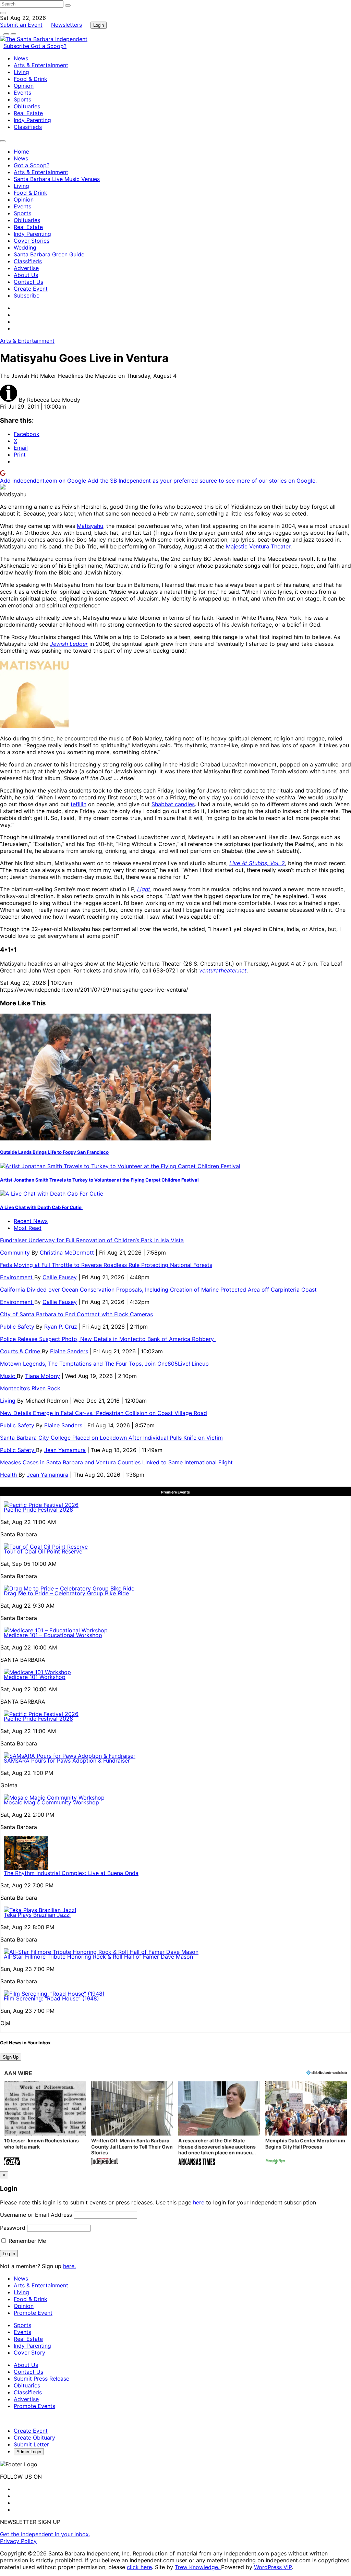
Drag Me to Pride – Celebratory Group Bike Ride (66, 1593)
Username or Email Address (36, 2215)
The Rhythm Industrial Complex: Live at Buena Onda (71, 1873)
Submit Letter (31, 2444)
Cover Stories (32, 241)
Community (16, 1253)
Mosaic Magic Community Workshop (51, 1802)
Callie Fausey (60, 1277)
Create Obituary (34, 2438)
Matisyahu (90, 526)
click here (139, 2567)
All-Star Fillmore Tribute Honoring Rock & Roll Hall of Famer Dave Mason (98, 1957)
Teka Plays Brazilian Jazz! (37, 1915)
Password (13, 2228)
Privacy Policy (18, 2541)
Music (8, 1376)
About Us (26, 275)
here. (69, 2266)
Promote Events (34, 2406)
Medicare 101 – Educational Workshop (53, 1635)
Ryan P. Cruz (61, 1327)
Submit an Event (21, 25)
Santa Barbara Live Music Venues (57, 179)
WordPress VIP (273, 2567)
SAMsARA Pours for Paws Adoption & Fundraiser (67, 1761)
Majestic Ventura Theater (258, 546)
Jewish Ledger (69, 644)
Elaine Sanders (69, 1351)
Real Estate (28, 113)
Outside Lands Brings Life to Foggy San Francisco (54, 1152)
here (199, 2202)
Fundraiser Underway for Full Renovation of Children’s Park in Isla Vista (92, 1240)
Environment (17, 1277)
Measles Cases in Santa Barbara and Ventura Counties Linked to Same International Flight (116, 1462)
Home (21, 152)
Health (9, 1475)
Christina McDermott (67, 1253)
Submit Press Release (41, 2379)
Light (144, 889)
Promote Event (33, 2313)
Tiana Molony (43, 1376)
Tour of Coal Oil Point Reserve (43, 1551)
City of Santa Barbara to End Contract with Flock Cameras (76, 1314)
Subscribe (17, 46)
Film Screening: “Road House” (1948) (51, 1998)
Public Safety (18, 1327)
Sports (22, 99)
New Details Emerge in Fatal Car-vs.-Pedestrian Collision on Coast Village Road (104, 1413)
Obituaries (27, 106)
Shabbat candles (173, 804)
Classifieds (28, 127)
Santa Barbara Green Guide (49, 254)
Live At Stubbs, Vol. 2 (257, 863)
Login (99, 25)
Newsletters (66, 25)
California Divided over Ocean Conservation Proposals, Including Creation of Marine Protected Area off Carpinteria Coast (158, 1290)
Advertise (26, 268)
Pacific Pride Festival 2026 (38, 1510)
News (21, 58)
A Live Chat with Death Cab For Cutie (41, 1207)
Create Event (31, 289)
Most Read (28, 1228)
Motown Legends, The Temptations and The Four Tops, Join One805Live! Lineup (104, 1364)
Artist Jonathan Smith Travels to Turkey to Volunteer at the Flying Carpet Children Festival (99, 1180)
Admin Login (29, 2452)
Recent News (31, 1221)
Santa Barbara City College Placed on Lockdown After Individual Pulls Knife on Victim (111, 1438)
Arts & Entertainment (41, 65)
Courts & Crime (21, 1351)
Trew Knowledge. (198, 2567)
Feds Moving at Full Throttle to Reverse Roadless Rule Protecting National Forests (106, 1265)
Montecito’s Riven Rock (30, 1388)
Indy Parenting (32, 120)
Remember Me (26, 2241)
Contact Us (28, 282)
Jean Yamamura (65, 1450)
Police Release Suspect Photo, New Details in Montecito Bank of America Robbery (108, 1339)
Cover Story (29, 2353)
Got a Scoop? (49, 46)
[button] (45, 2124)
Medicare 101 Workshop (35, 1677)
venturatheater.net (223, 970)
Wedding (25, 247)
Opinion (24, 86)
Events (22, 93)
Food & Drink (31, 79)
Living (21, 72)
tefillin (78, 804)
